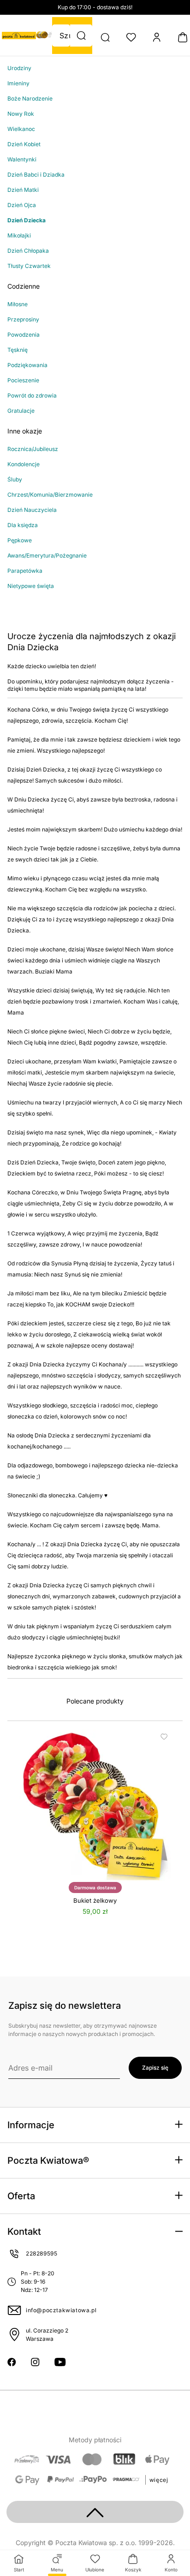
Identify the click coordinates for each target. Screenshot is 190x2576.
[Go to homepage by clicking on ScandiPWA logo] (19, 36)
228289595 (42, 2253)
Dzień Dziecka (27, 220)
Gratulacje (21, 411)
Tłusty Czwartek (29, 266)
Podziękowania (27, 365)
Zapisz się (155, 2068)
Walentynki (22, 159)
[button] (81, 36)
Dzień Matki (23, 190)
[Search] (105, 37)
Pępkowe (20, 540)
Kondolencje (24, 464)
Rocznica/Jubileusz (33, 449)
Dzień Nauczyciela (32, 510)
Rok (28, 114)
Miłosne (18, 304)
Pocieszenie (23, 380)
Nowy (15, 114)
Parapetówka (25, 571)
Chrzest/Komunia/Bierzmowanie (50, 495)
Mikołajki (19, 235)
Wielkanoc (21, 129)
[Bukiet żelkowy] (95, 1805)
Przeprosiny (23, 319)
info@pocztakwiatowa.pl (61, 2310)
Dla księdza (23, 525)
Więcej (159, 2480)
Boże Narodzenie (30, 98)
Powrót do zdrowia (32, 395)
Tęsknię (18, 350)
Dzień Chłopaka (28, 251)
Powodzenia (24, 335)
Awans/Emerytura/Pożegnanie (47, 555)
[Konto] (157, 37)
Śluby (15, 479)
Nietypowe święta (31, 586)
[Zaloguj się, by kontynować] (163, 1737)
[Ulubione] (131, 37)
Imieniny (18, 83)
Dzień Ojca (22, 205)
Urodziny (19, 68)
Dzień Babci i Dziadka (36, 175)
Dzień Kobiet (24, 144)
